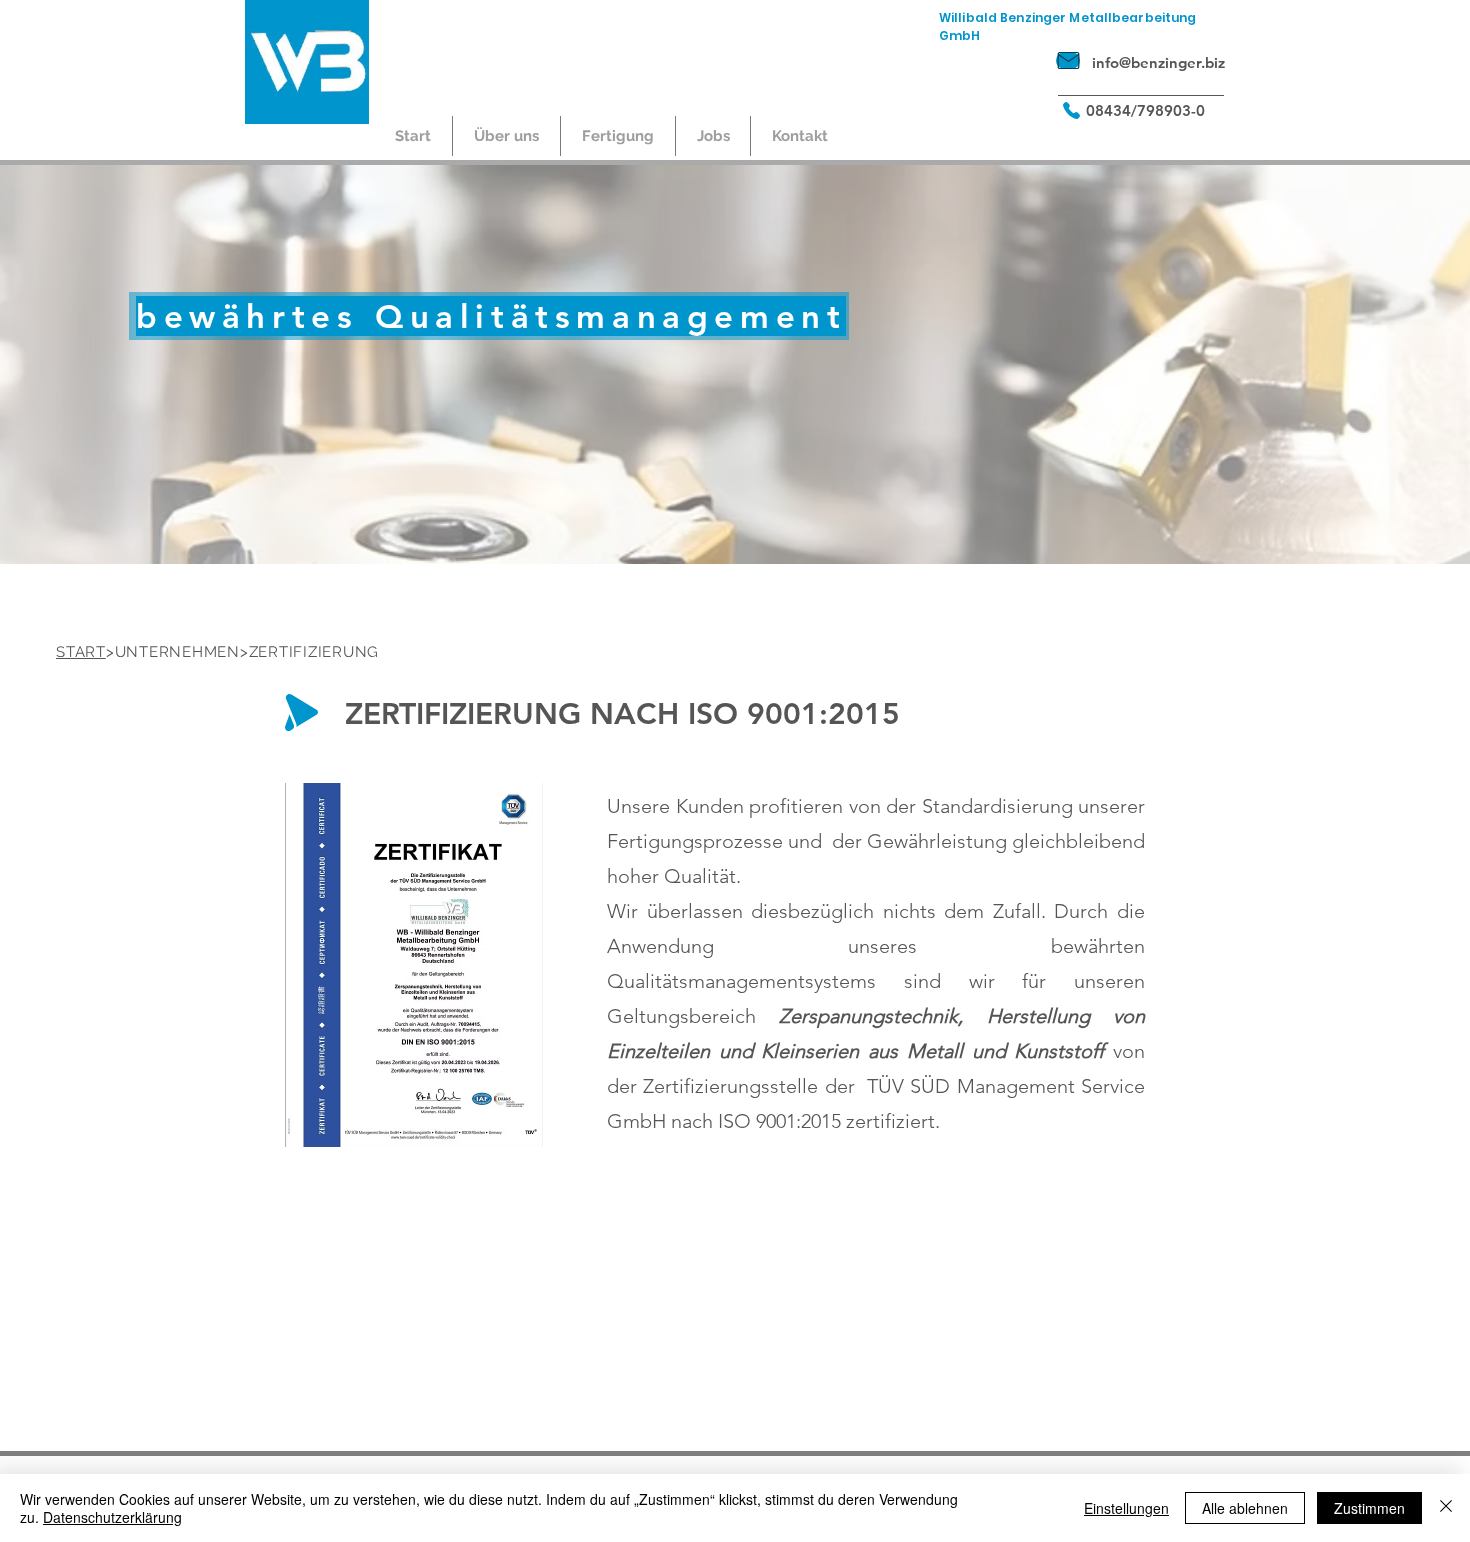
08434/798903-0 (1145, 110)
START (81, 652)
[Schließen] (1446, 1508)
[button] (506, 136)
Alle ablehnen (1245, 1508)
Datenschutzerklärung (112, 1517)
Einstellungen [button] (1126, 1508)
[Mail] (1068, 60)
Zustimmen (1369, 1508)
